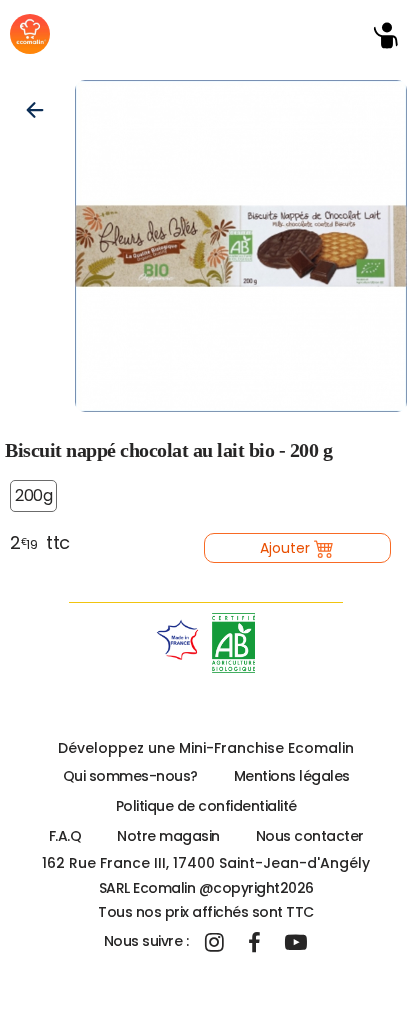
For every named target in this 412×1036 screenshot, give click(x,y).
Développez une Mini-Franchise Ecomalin (206, 748)
